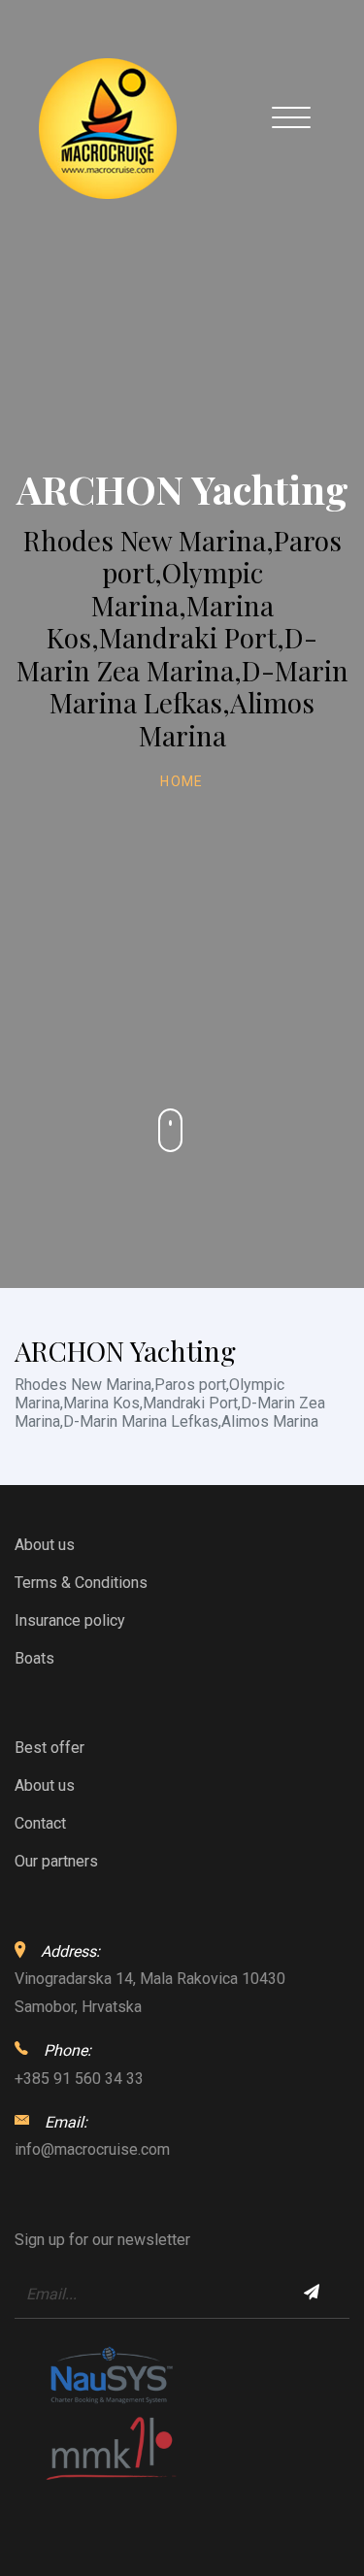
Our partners (56, 1861)
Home (182, 781)
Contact (40, 1823)
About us (45, 1545)
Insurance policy (70, 1620)
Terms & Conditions (81, 1583)
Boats (34, 1658)
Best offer (50, 1748)
